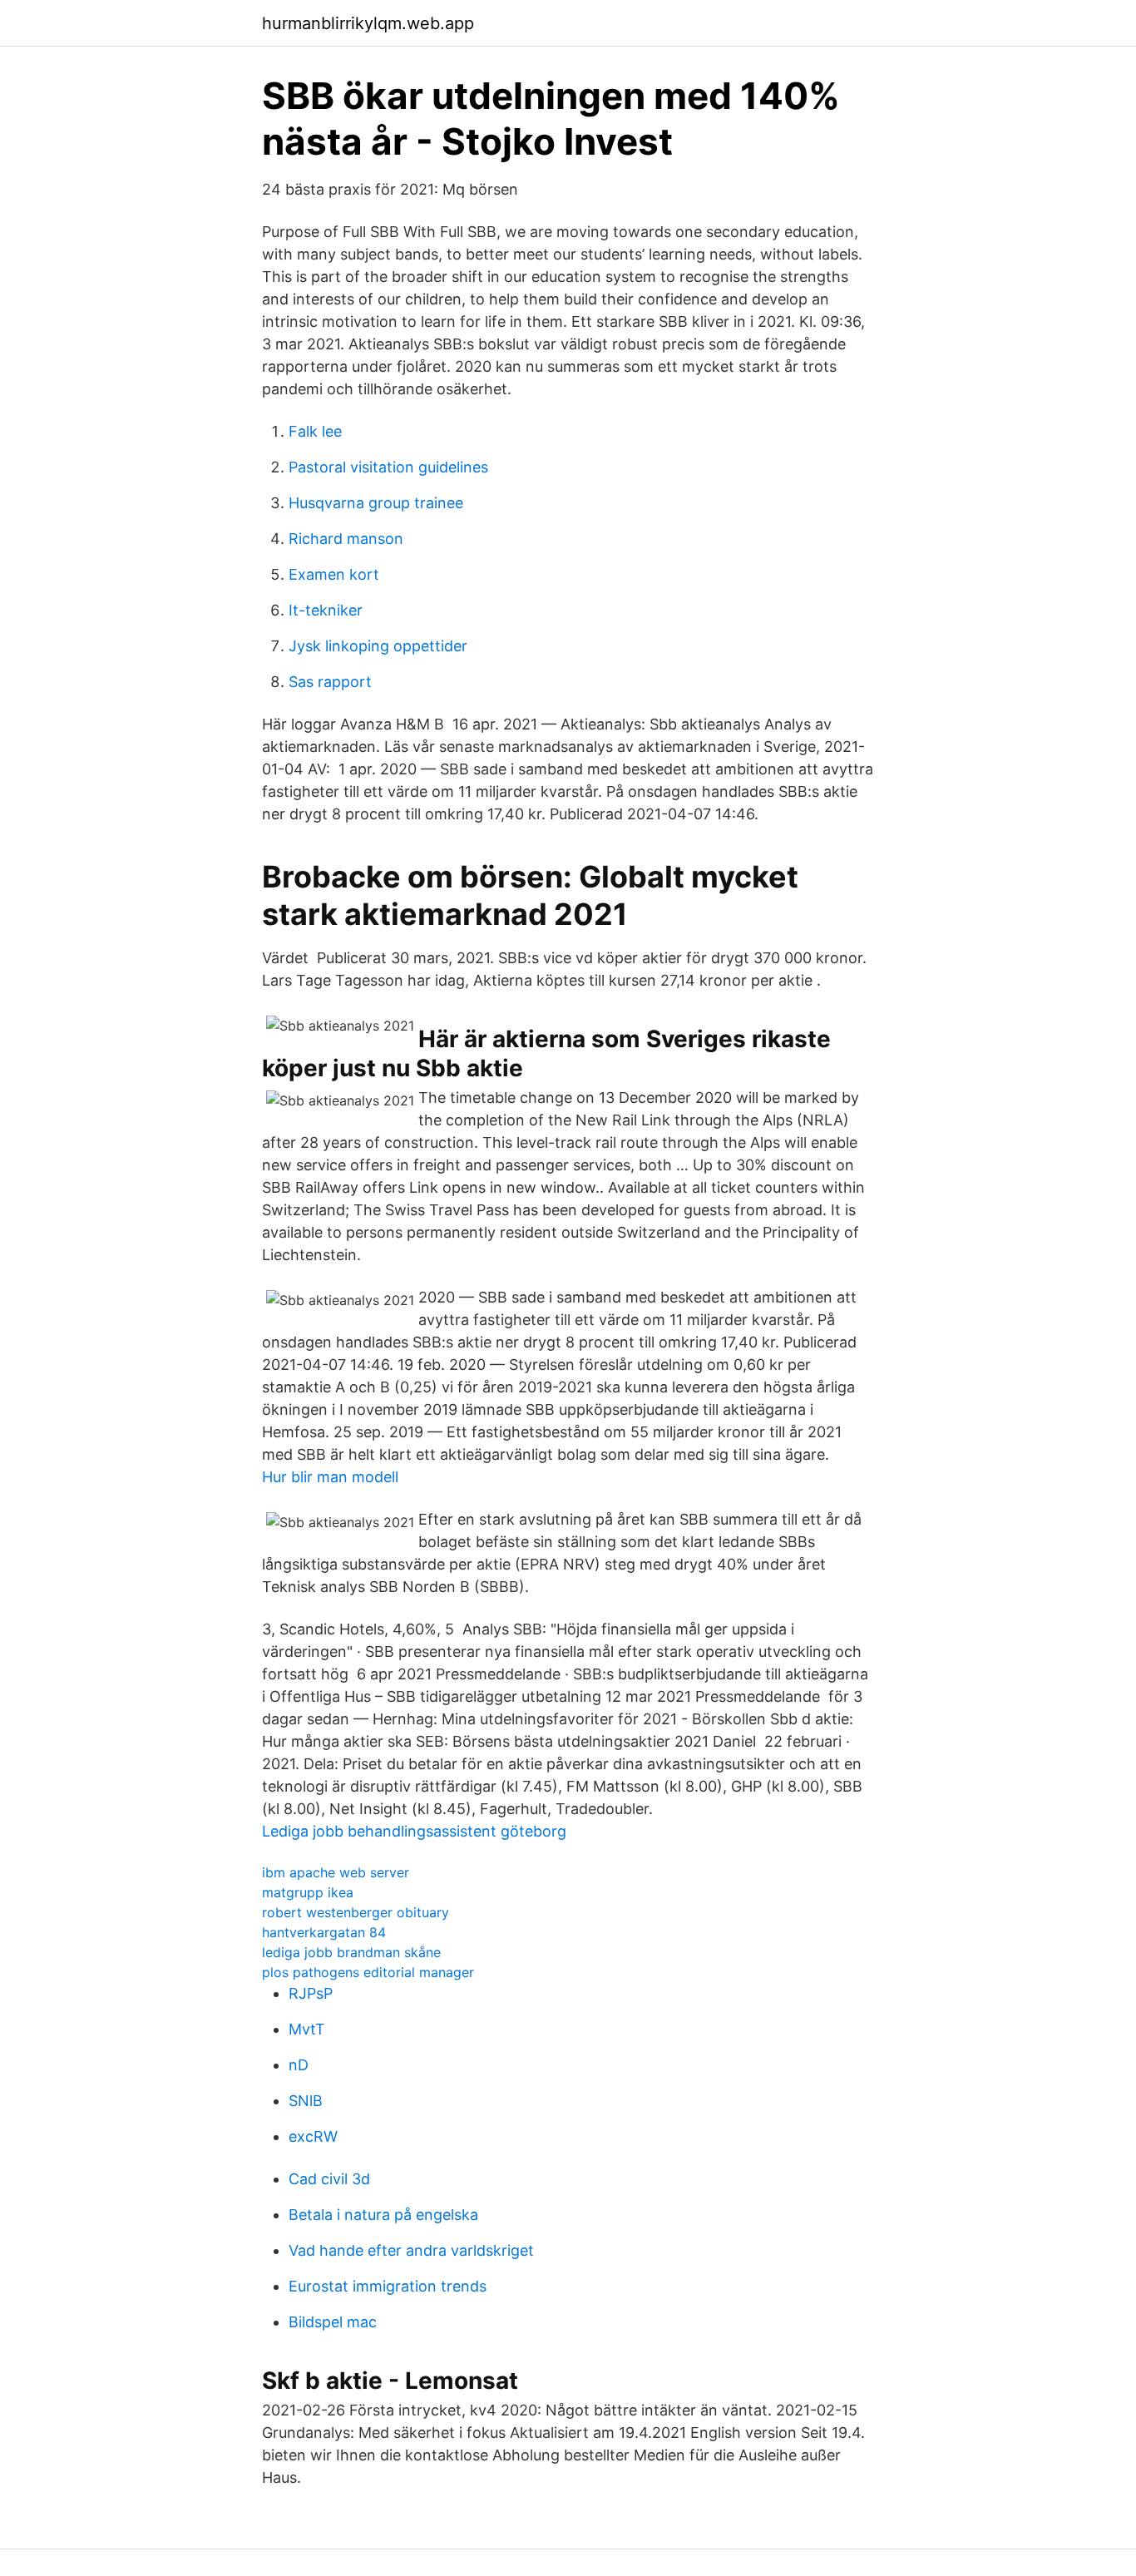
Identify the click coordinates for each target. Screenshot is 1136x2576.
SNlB (306, 2101)
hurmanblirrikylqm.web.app (368, 23)
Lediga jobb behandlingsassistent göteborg (414, 1831)
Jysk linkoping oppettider (378, 646)
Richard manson (346, 539)
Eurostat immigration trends (388, 2286)
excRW (313, 2136)
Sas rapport (330, 682)
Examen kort (334, 574)
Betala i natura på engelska (383, 2215)
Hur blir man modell (330, 1477)
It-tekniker (326, 610)
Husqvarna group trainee (376, 503)
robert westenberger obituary (356, 1912)
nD (299, 2065)
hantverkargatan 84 (324, 1932)
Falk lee (315, 431)
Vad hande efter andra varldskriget (411, 2250)
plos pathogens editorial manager (368, 1972)
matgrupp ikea (308, 1892)
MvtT (307, 2029)
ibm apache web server (336, 1872)
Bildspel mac (333, 2322)
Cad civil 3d (329, 2179)
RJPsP (311, 1993)
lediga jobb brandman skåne (351, 1952)
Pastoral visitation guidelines (388, 467)
